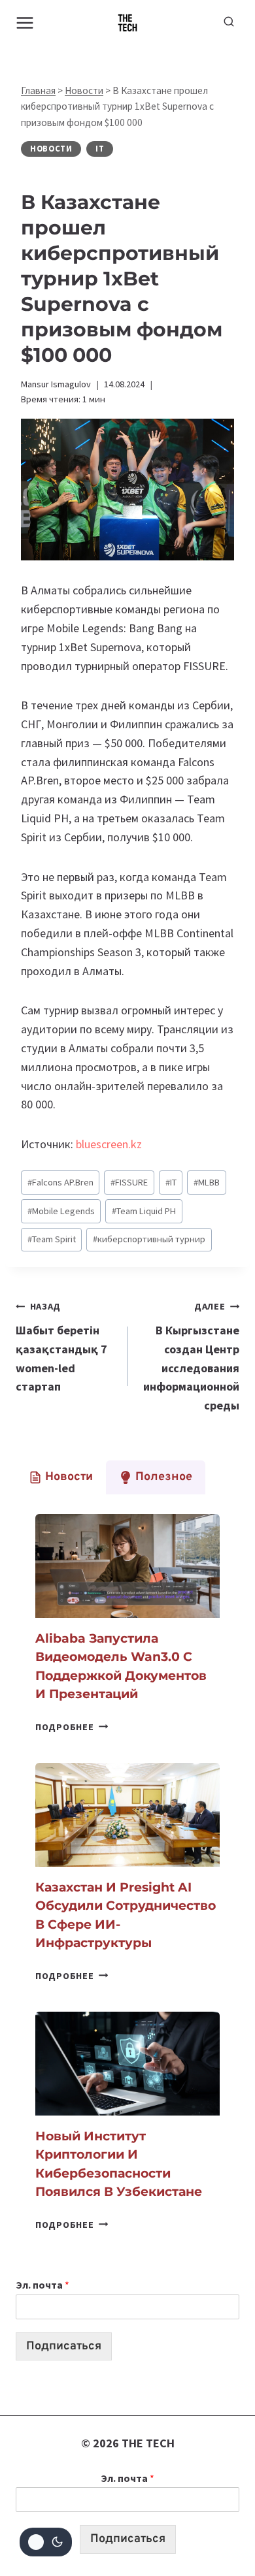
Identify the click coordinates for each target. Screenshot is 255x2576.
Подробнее (72, 1727)
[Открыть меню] (25, 23)
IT (100, 149)
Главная (38, 90)
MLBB (207, 1182)
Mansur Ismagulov (56, 384)
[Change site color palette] (46, 2542)
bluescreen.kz (109, 1144)
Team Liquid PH (144, 1211)
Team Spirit (52, 1239)
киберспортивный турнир (149, 1239)
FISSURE (129, 1182)
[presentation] (127, 1566)
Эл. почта (42, 2285)
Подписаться (64, 2346)
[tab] (61, 1477)
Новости (84, 90)
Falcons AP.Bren (60, 1182)
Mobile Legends (61, 1211)
